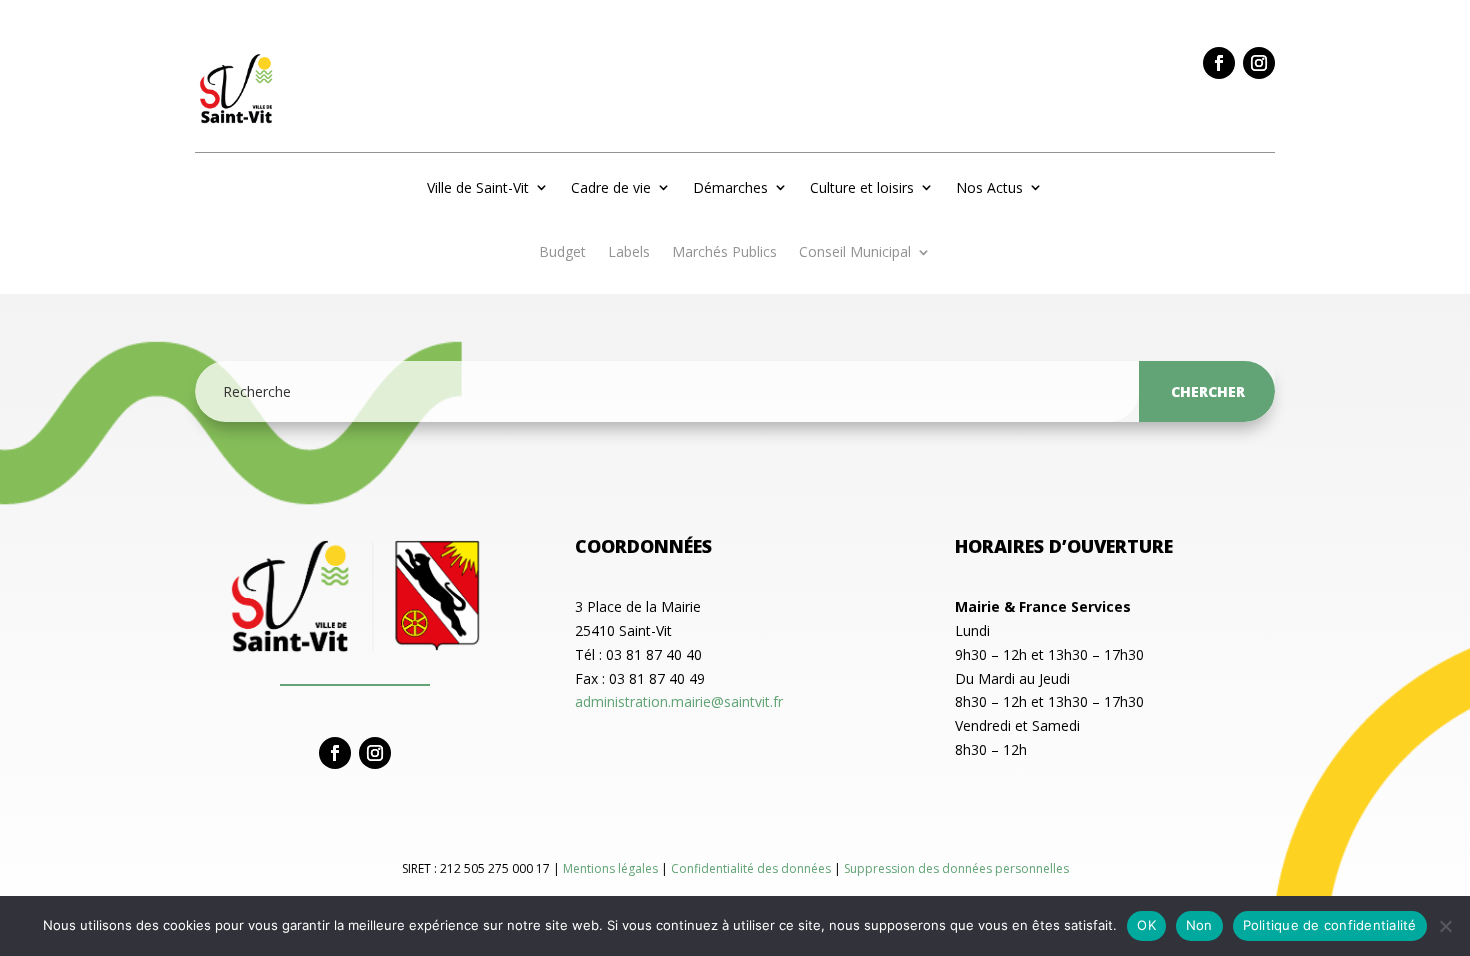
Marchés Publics (724, 253)
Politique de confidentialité (1330, 925)
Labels (629, 253)
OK (1146, 925)
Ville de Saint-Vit (478, 187)
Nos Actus (989, 187)
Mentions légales (612, 868)
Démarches (730, 187)
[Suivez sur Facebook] (1219, 63)
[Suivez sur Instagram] (1259, 63)
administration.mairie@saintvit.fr (679, 701)
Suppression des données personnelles (956, 868)
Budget (562, 253)
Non (1199, 925)
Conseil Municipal (855, 253)
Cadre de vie (611, 187)
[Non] (1445, 926)
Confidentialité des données (752, 868)
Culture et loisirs (862, 187)
